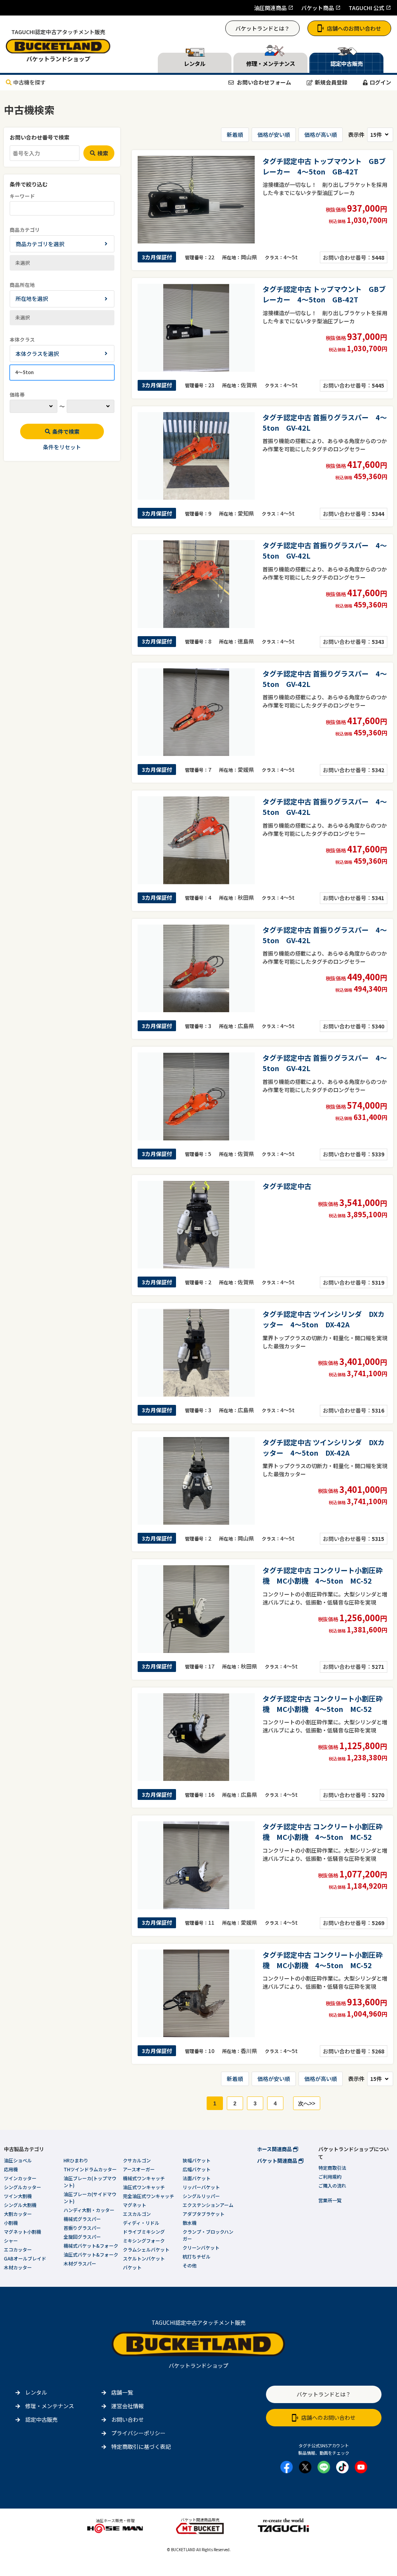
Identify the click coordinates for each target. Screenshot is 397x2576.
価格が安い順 (274, 135)
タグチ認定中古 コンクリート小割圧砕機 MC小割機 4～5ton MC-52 (323, 1575)
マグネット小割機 (22, 2232)
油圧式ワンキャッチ (144, 2187)
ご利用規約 (330, 2177)
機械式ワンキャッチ (144, 2178)
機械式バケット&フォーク (91, 2246)
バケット (132, 2267)
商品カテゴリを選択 (40, 244)
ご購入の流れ (332, 2185)
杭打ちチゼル (197, 2256)
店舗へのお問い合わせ (354, 28)
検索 (103, 153)
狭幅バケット (197, 2160)
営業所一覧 (330, 2200)
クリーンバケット (201, 2247)
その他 (190, 2265)
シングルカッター (22, 2187)
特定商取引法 (332, 2168)
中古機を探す (29, 82)
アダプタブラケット (204, 2214)
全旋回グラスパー (82, 2237)
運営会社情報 (128, 2406)
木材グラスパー (80, 2263)
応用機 (11, 2169)
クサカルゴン (137, 2160)
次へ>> (307, 2103)
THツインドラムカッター (90, 2169)
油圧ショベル (18, 2160)
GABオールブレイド (25, 2258)
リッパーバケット (201, 2187)
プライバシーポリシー (138, 2433)
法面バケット (197, 2178)
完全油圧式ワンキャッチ (148, 2196)
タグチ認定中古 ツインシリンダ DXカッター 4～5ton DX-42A (324, 1319)
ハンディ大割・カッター (89, 2210)
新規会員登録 (331, 82)
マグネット (135, 2205)
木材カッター (18, 2267)
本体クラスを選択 (37, 354)
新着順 (235, 135)
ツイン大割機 (18, 2196)
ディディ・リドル (141, 2223)
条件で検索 (66, 431)
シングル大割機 (20, 2205)
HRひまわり (76, 2160)
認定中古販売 (41, 2419)
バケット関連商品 (278, 2161)
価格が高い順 (321, 135)
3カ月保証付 (157, 257)
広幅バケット (197, 2169)
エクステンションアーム (208, 2205)
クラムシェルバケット (146, 2249)
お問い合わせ (128, 2419)
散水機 (190, 2223)
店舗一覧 (122, 2392)
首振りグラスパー (82, 2228)
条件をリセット (62, 447)
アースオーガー (139, 2169)
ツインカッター (20, 2178)
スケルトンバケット (144, 2258)
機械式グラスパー (82, 2219)
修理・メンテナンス (50, 2406)
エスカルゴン (137, 2214)
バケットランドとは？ (262, 28)
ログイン (380, 82)
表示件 (356, 135)
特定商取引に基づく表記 (141, 2447)
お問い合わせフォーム (263, 82)
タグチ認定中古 (287, 1186)
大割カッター (18, 2214)
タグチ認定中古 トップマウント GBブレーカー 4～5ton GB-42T (324, 166)
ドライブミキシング (144, 2232)
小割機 (11, 2223)
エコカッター (18, 2249)
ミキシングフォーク (144, 2240)
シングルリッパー (201, 2196)
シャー (11, 2240)
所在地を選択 (32, 298)
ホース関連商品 (275, 2149)
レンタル (36, 2392)
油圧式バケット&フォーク (91, 2254)
